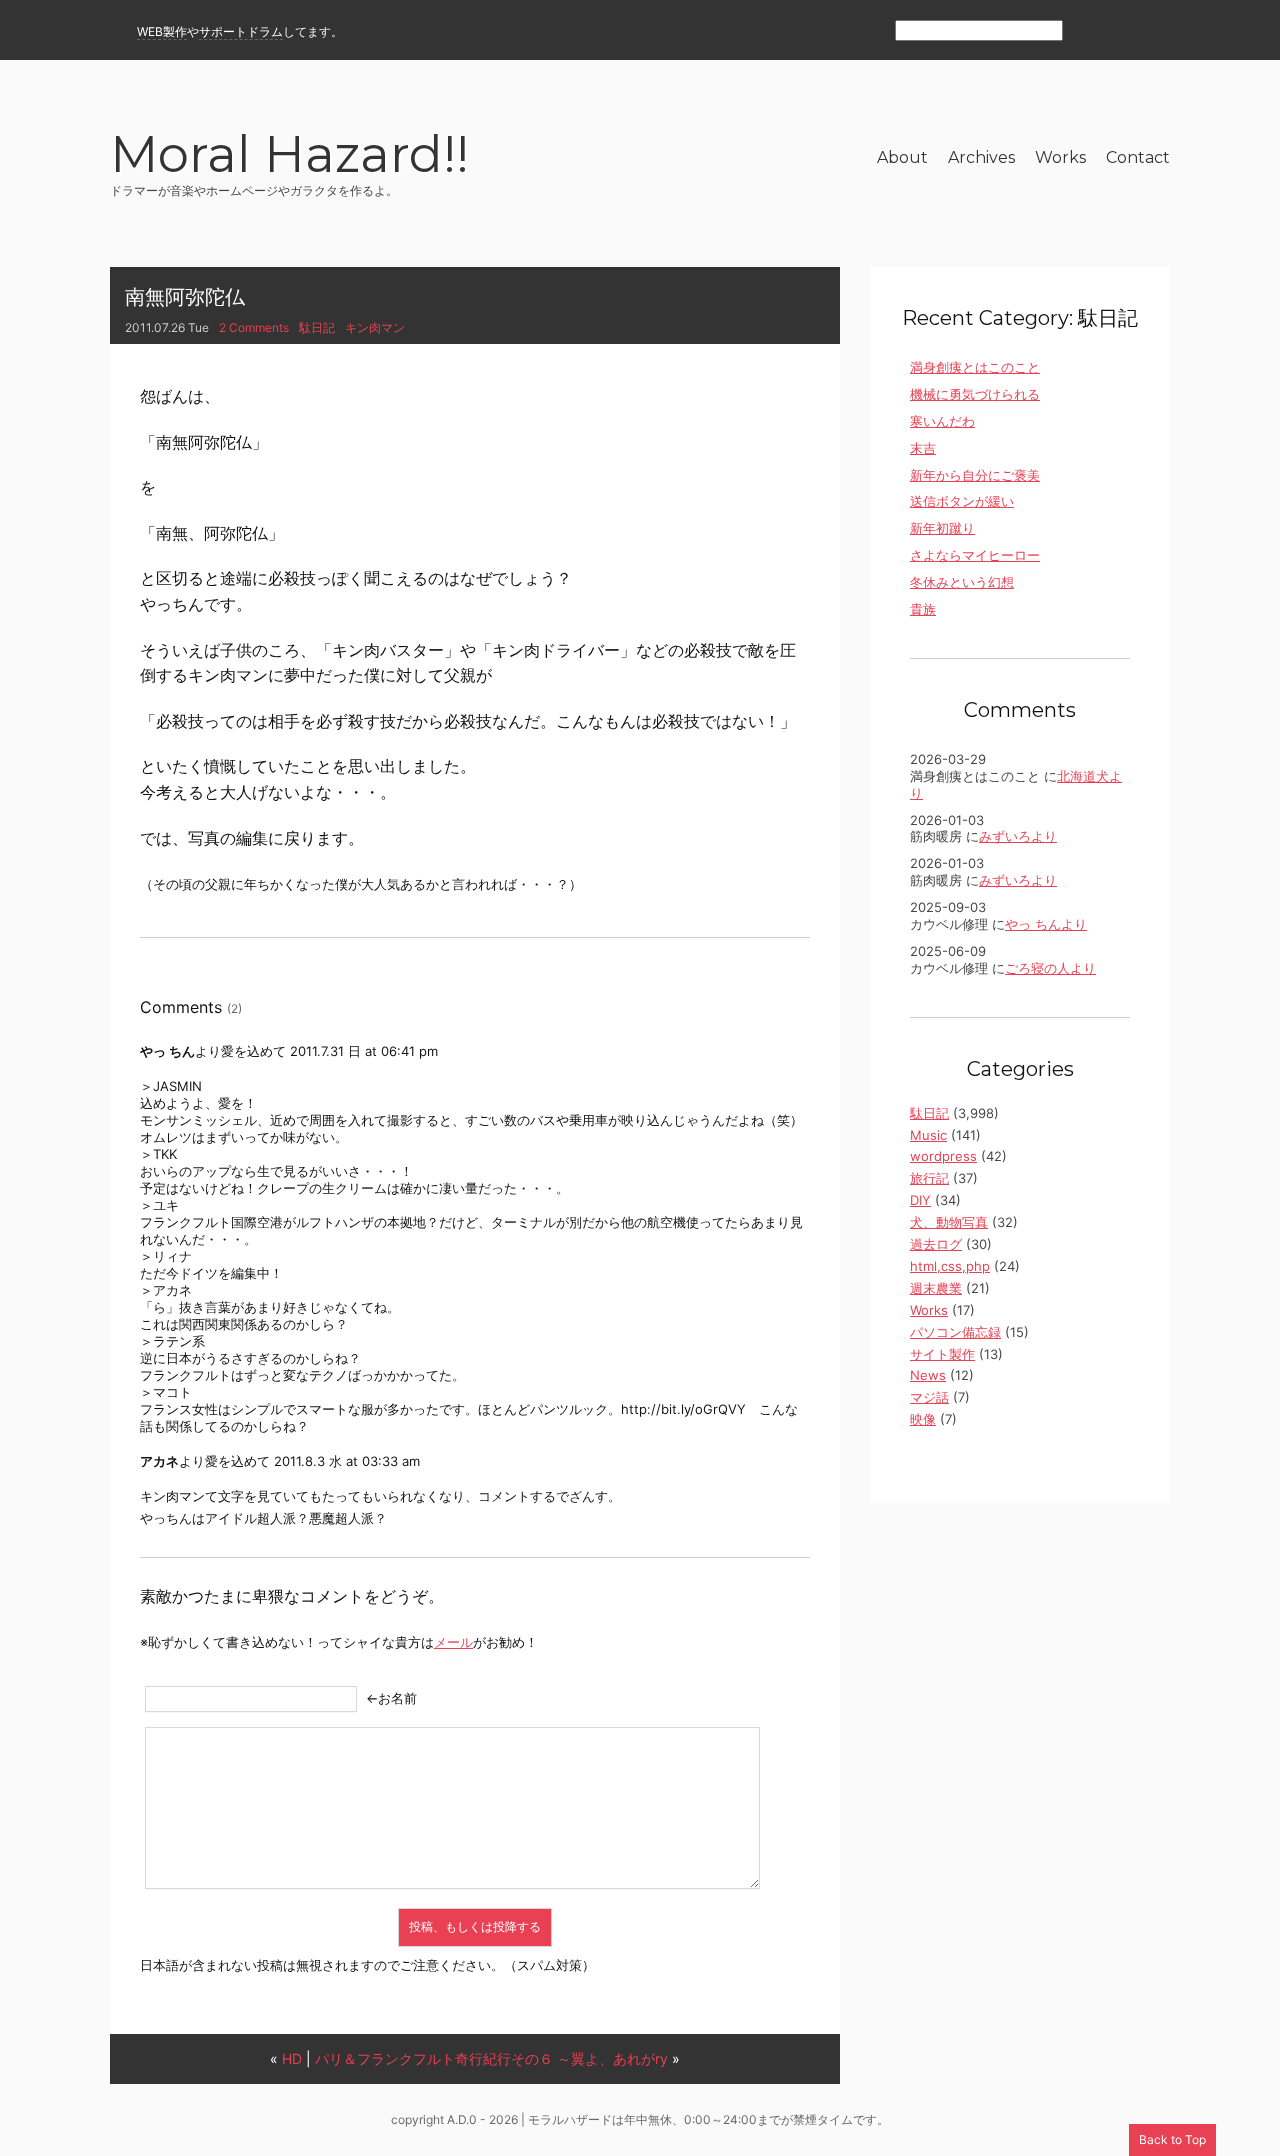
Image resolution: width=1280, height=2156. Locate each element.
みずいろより (1018, 836)
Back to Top (1172, 2139)
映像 (923, 1419)
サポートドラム (241, 31)
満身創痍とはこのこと (975, 367)
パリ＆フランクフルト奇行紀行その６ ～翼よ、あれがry (491, 2058)
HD (292, 2058)
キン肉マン (375, 327)
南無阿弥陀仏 (185, 297)
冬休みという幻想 (962, 582)
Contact (1138, 157)
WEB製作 (162, 31)
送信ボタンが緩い (962, 501)
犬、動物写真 (949, 1222)
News (928, 1375)
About (902, 157)
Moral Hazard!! (289, 157)
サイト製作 (942, 1354)
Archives (981, 157)
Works (1060, 157)
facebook (1122, 31)
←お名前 (391, 1698)
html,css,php (950, 1266)
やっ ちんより (1046, 924)
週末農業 (936, 1288)
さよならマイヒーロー (975, 555)
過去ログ (936, 1244)
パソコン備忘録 (955, 1332)
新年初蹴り (942, 528)
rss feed (1088, 31)
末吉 (923, 448)
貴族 (923, 609)
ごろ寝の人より (1050, 968)
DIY (920, 1200)
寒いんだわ (942, 421)
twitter (1157, 31)
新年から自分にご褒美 (975, 475)
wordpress (943, 1156)
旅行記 (929, 1178)
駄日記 (317, 327)
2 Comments (254, 327)
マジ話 (929, 1397)
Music (928, 1135)
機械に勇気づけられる (975, 394)
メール (453, 1642)
